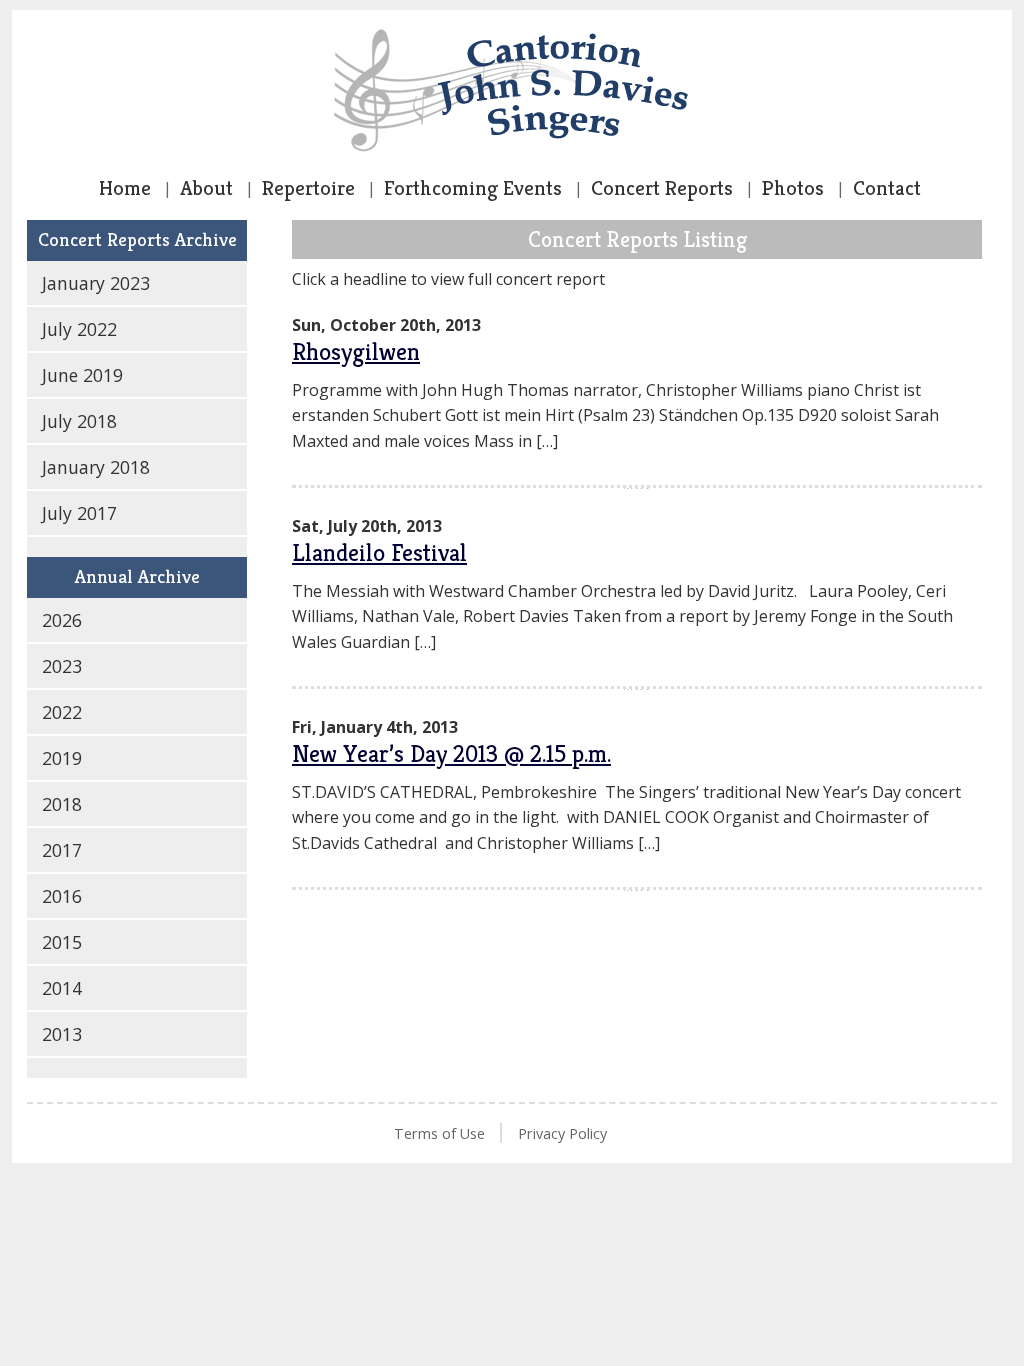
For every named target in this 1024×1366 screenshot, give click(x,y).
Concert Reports (662, 188)
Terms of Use (439, 1133)
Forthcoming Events (473, 188)
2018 (62, 804)
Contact (887, 188)
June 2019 (82, 375)
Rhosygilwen (356, 352)
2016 (62, 896)
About (206, 188)
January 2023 (96, 283)
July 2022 (79, 329)
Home (125, 188)
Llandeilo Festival (379, 553)
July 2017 (79, 513)
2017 (62, 850)
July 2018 (79, 421)
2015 (62, 942)
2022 (62, 712)
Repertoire (308, 188)
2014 (62, 988)
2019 (62, 758)
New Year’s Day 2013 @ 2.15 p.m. (451, 754)
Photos (793, 188)
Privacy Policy (562, 1133)
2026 (62, 620)
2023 (62, 666)
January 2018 (96, 467)
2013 (62, 1034)
